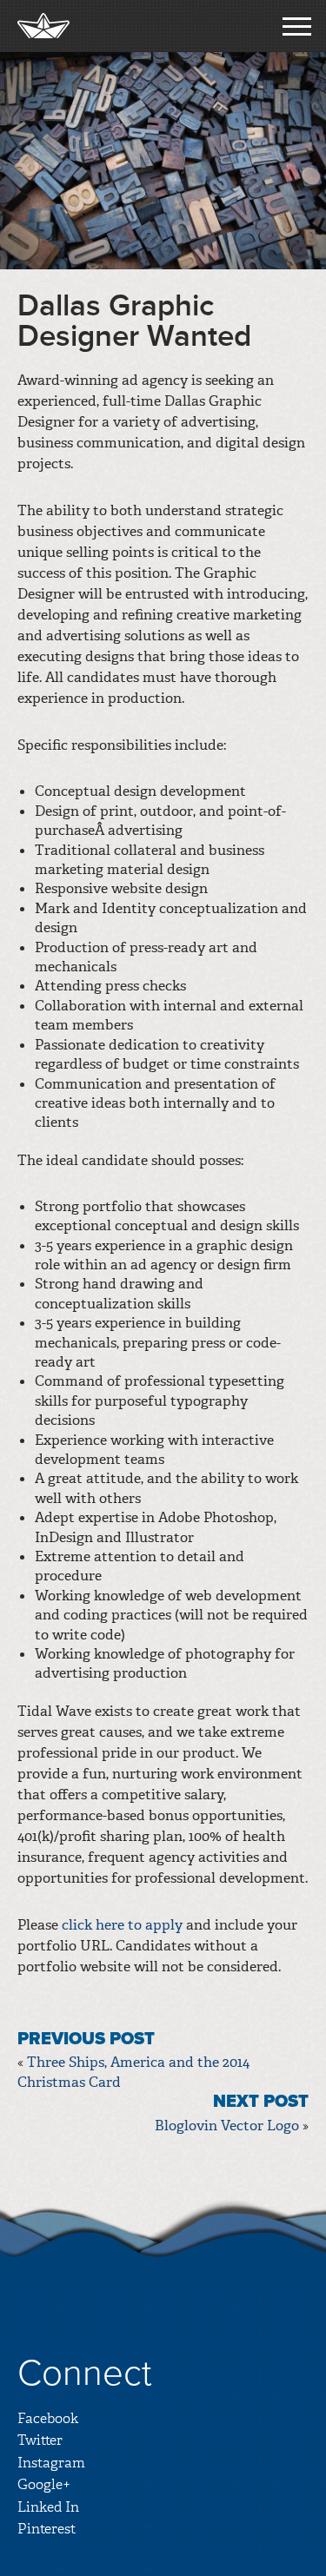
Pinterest (47, 2529)
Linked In (48, 2507)
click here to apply (122, 1925)
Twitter (40, 2440)
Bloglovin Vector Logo (227, 2126)
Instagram (51, 2463)
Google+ (44, 2484)
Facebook (48, 2418)
